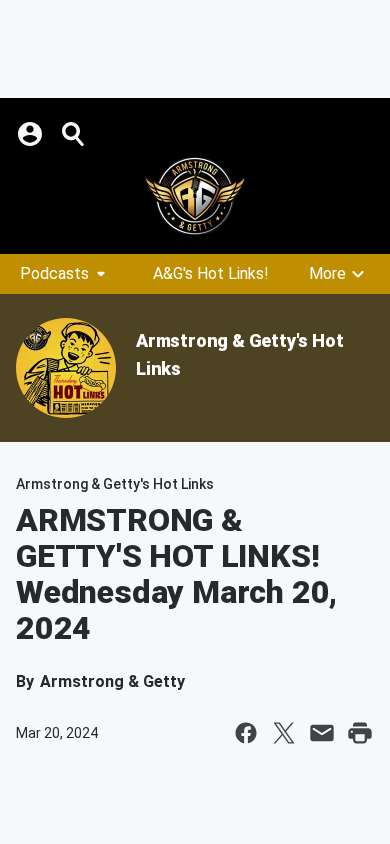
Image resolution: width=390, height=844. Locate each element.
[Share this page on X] (284, 733)
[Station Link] (195, 196)
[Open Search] (74, 134)
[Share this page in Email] (322, 733)
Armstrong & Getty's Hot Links (115, 484)
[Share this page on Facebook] (246, 733)
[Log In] (32, 134)
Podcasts (54, 273)
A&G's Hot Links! (211, 273)
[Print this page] (360, 733)
